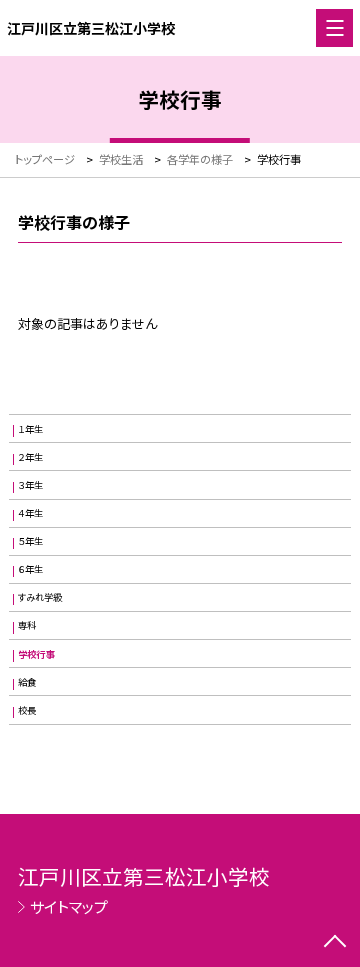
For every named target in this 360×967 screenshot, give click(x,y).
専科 (27, 625)
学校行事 (36, 654)
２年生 (30, 457)
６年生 (30, 569)
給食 (27, 682)
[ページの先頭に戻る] (335, 943)
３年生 (30, 485)
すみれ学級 (40, 597)
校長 (27, 710)
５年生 (30, 541)
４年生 (30, 513)
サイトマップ (69, 906)
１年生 (30, 429)
